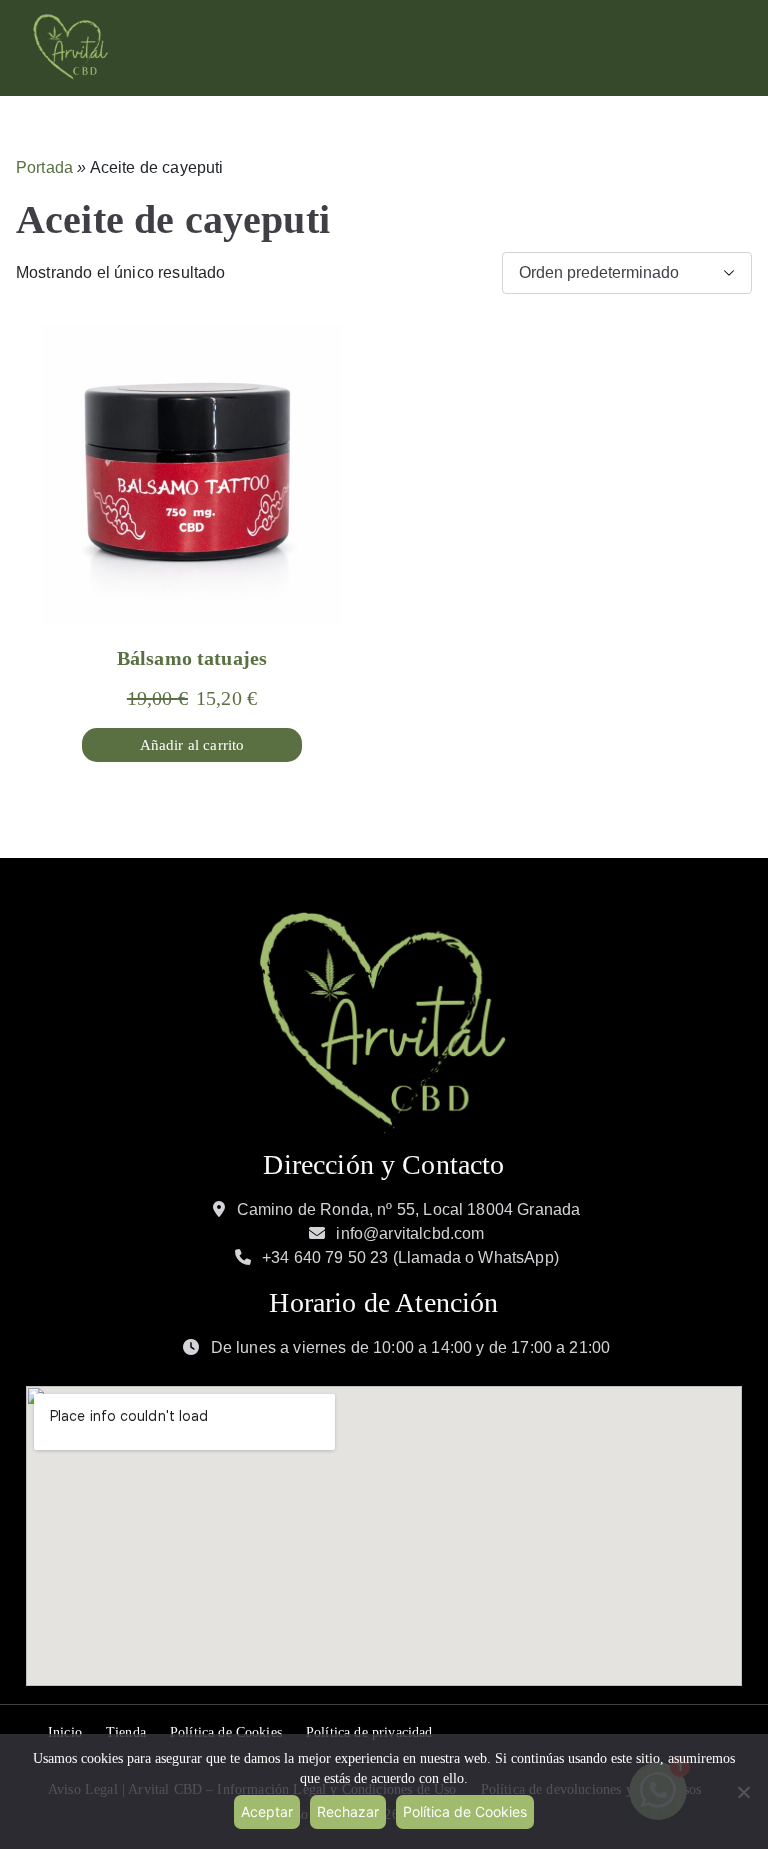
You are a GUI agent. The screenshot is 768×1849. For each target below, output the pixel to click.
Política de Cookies (226, 1732)
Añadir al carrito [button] (192, 745)
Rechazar (348, 1811)
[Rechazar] (743, 1792)
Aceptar (267, 1811)
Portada (44, 167)
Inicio (65, 1732)
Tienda (126, 1732)
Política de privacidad (369, 1732)
